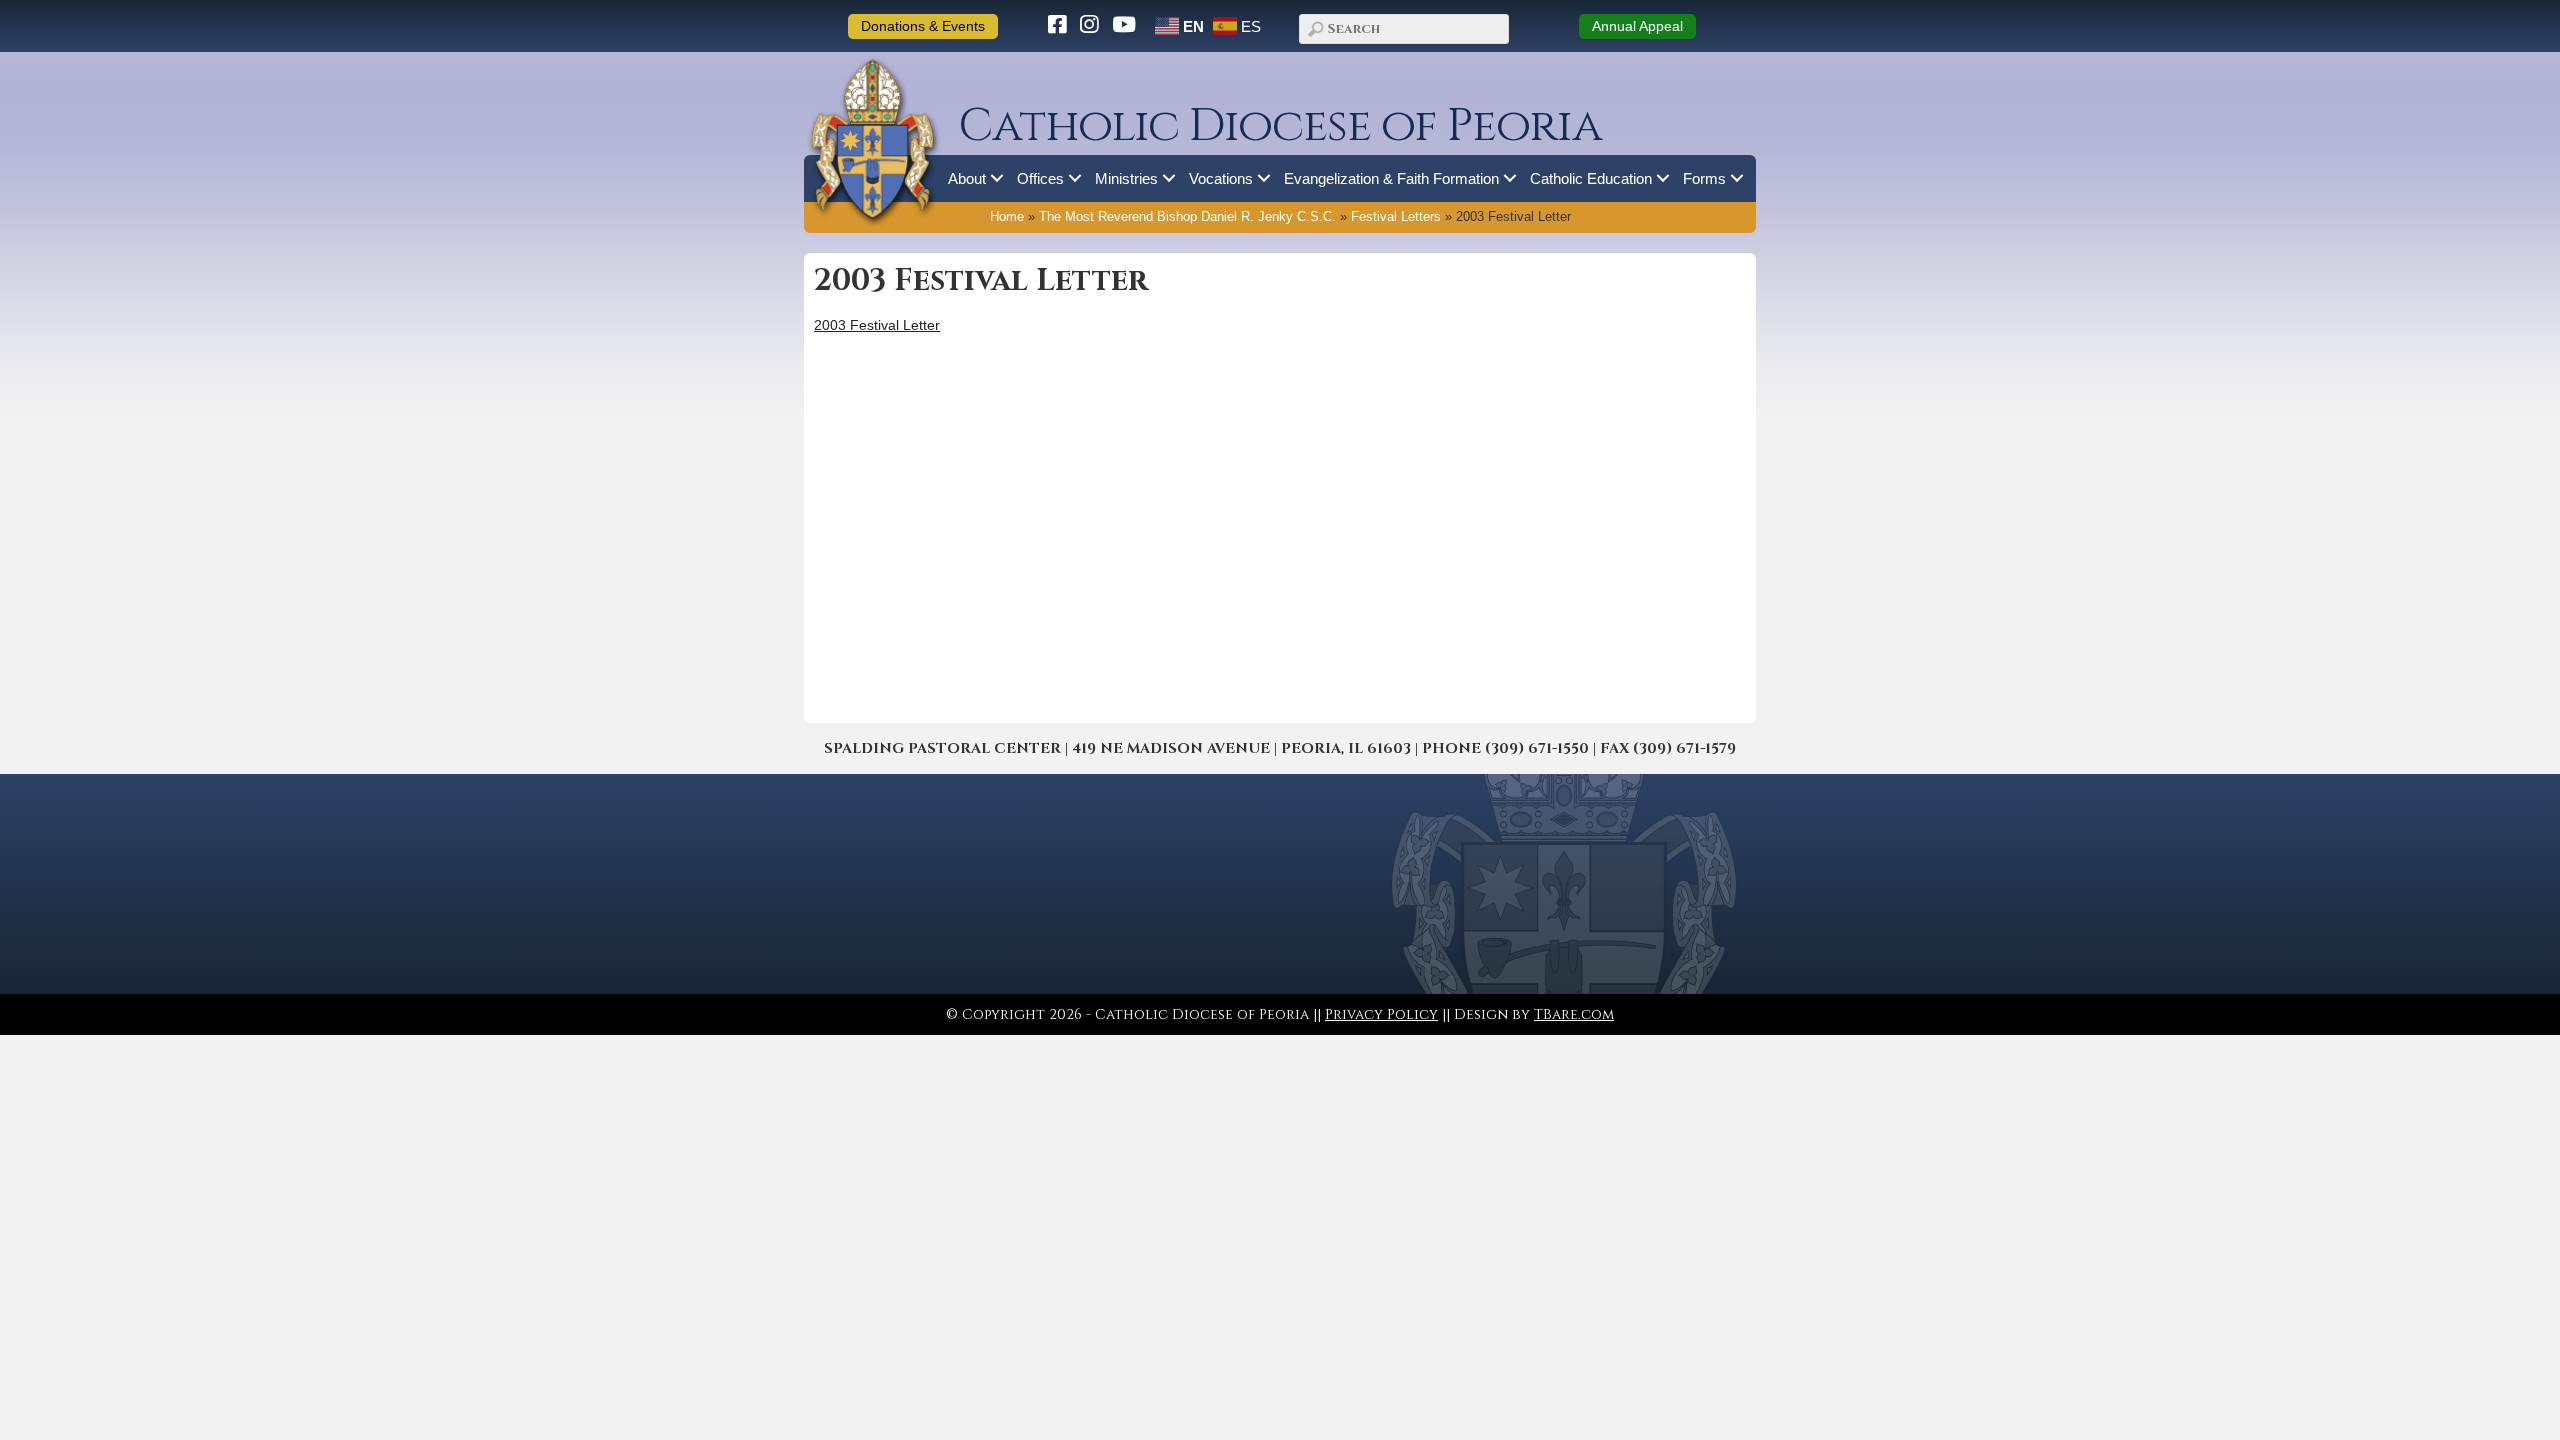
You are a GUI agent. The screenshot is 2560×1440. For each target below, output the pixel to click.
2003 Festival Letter (877, 325)
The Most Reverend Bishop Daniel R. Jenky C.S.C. (1187, 217)
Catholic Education (1591, 178)
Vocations (1221, 178)
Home (1007, 217)
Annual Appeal (1637, 26)
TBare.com (1574, 1014)
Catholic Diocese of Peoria (1280, 126)
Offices (1040, 178)
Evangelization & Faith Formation (1391, 178)
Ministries (1126, 178)
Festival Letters (1396, 217)
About (967, 178)
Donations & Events (923, 26)
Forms (1704, 178)
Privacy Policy (1381, 1014)
